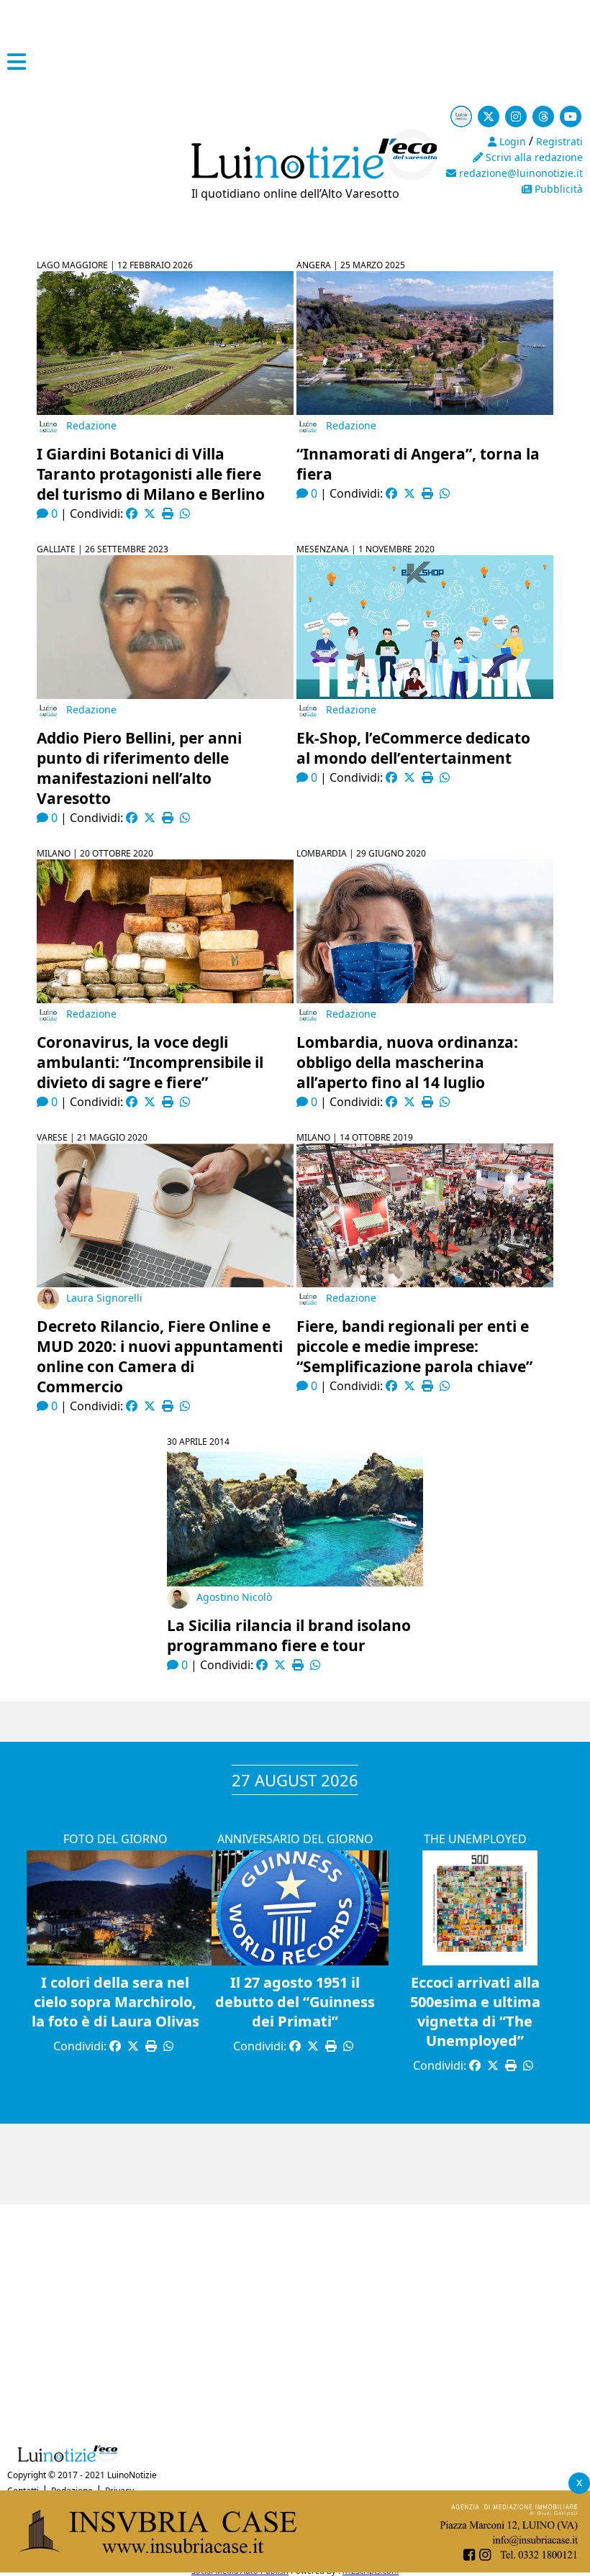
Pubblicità (557, 189)
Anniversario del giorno (295, 1839)
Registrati (559, 141)
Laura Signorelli (104, 1298)
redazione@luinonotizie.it (519, 173)
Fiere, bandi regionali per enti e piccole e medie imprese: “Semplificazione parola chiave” (414, 1346)
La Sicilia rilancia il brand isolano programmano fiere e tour (289, 1635)
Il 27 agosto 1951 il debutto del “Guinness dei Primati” (295, 2002)
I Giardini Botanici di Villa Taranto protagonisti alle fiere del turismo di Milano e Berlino (151, 474)
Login (511, 141)
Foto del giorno (115, 1839)
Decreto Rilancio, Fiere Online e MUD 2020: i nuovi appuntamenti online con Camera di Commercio (160, 1356)
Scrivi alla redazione (533, 157)
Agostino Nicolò (234, 1597)
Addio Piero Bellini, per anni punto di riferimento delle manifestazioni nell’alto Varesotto (139, 768)
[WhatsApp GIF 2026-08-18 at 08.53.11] (295, 2568)
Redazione (91, 425)
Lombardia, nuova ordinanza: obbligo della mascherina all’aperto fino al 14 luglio (407, 1062)
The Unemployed (475, 1839)
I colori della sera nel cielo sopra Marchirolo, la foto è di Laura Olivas (115, 2002)
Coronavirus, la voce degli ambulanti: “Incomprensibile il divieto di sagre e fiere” (150, 1062)
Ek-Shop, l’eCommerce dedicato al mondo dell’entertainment (413, 748)
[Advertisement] (295, 2319)
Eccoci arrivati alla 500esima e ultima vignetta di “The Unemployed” (475, 2011)
